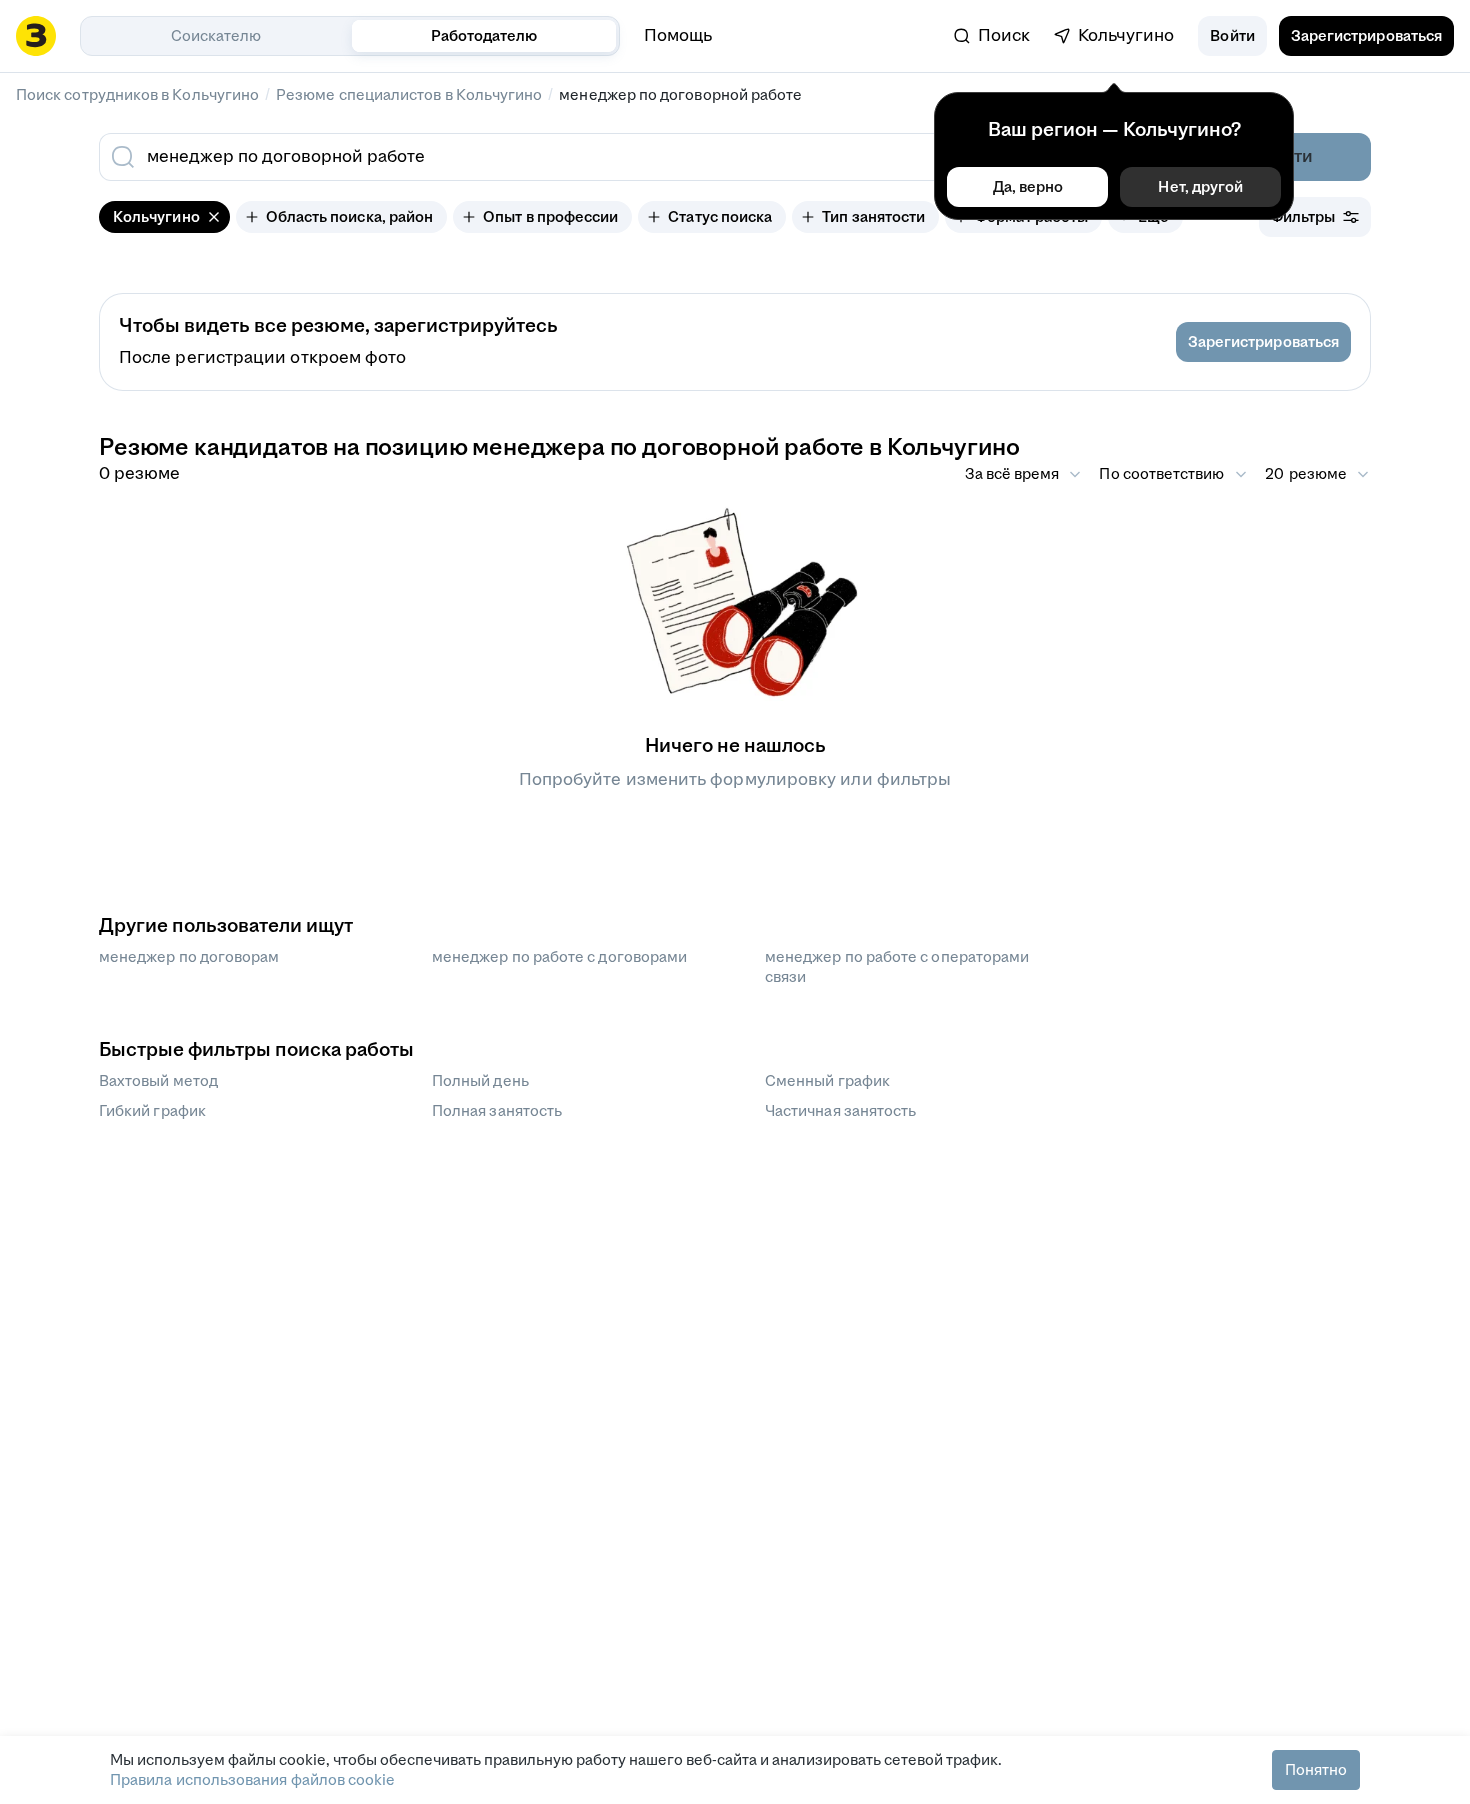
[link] (992, 36)
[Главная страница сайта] (36, 36)
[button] (1232, 36)
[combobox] (593, 157)
